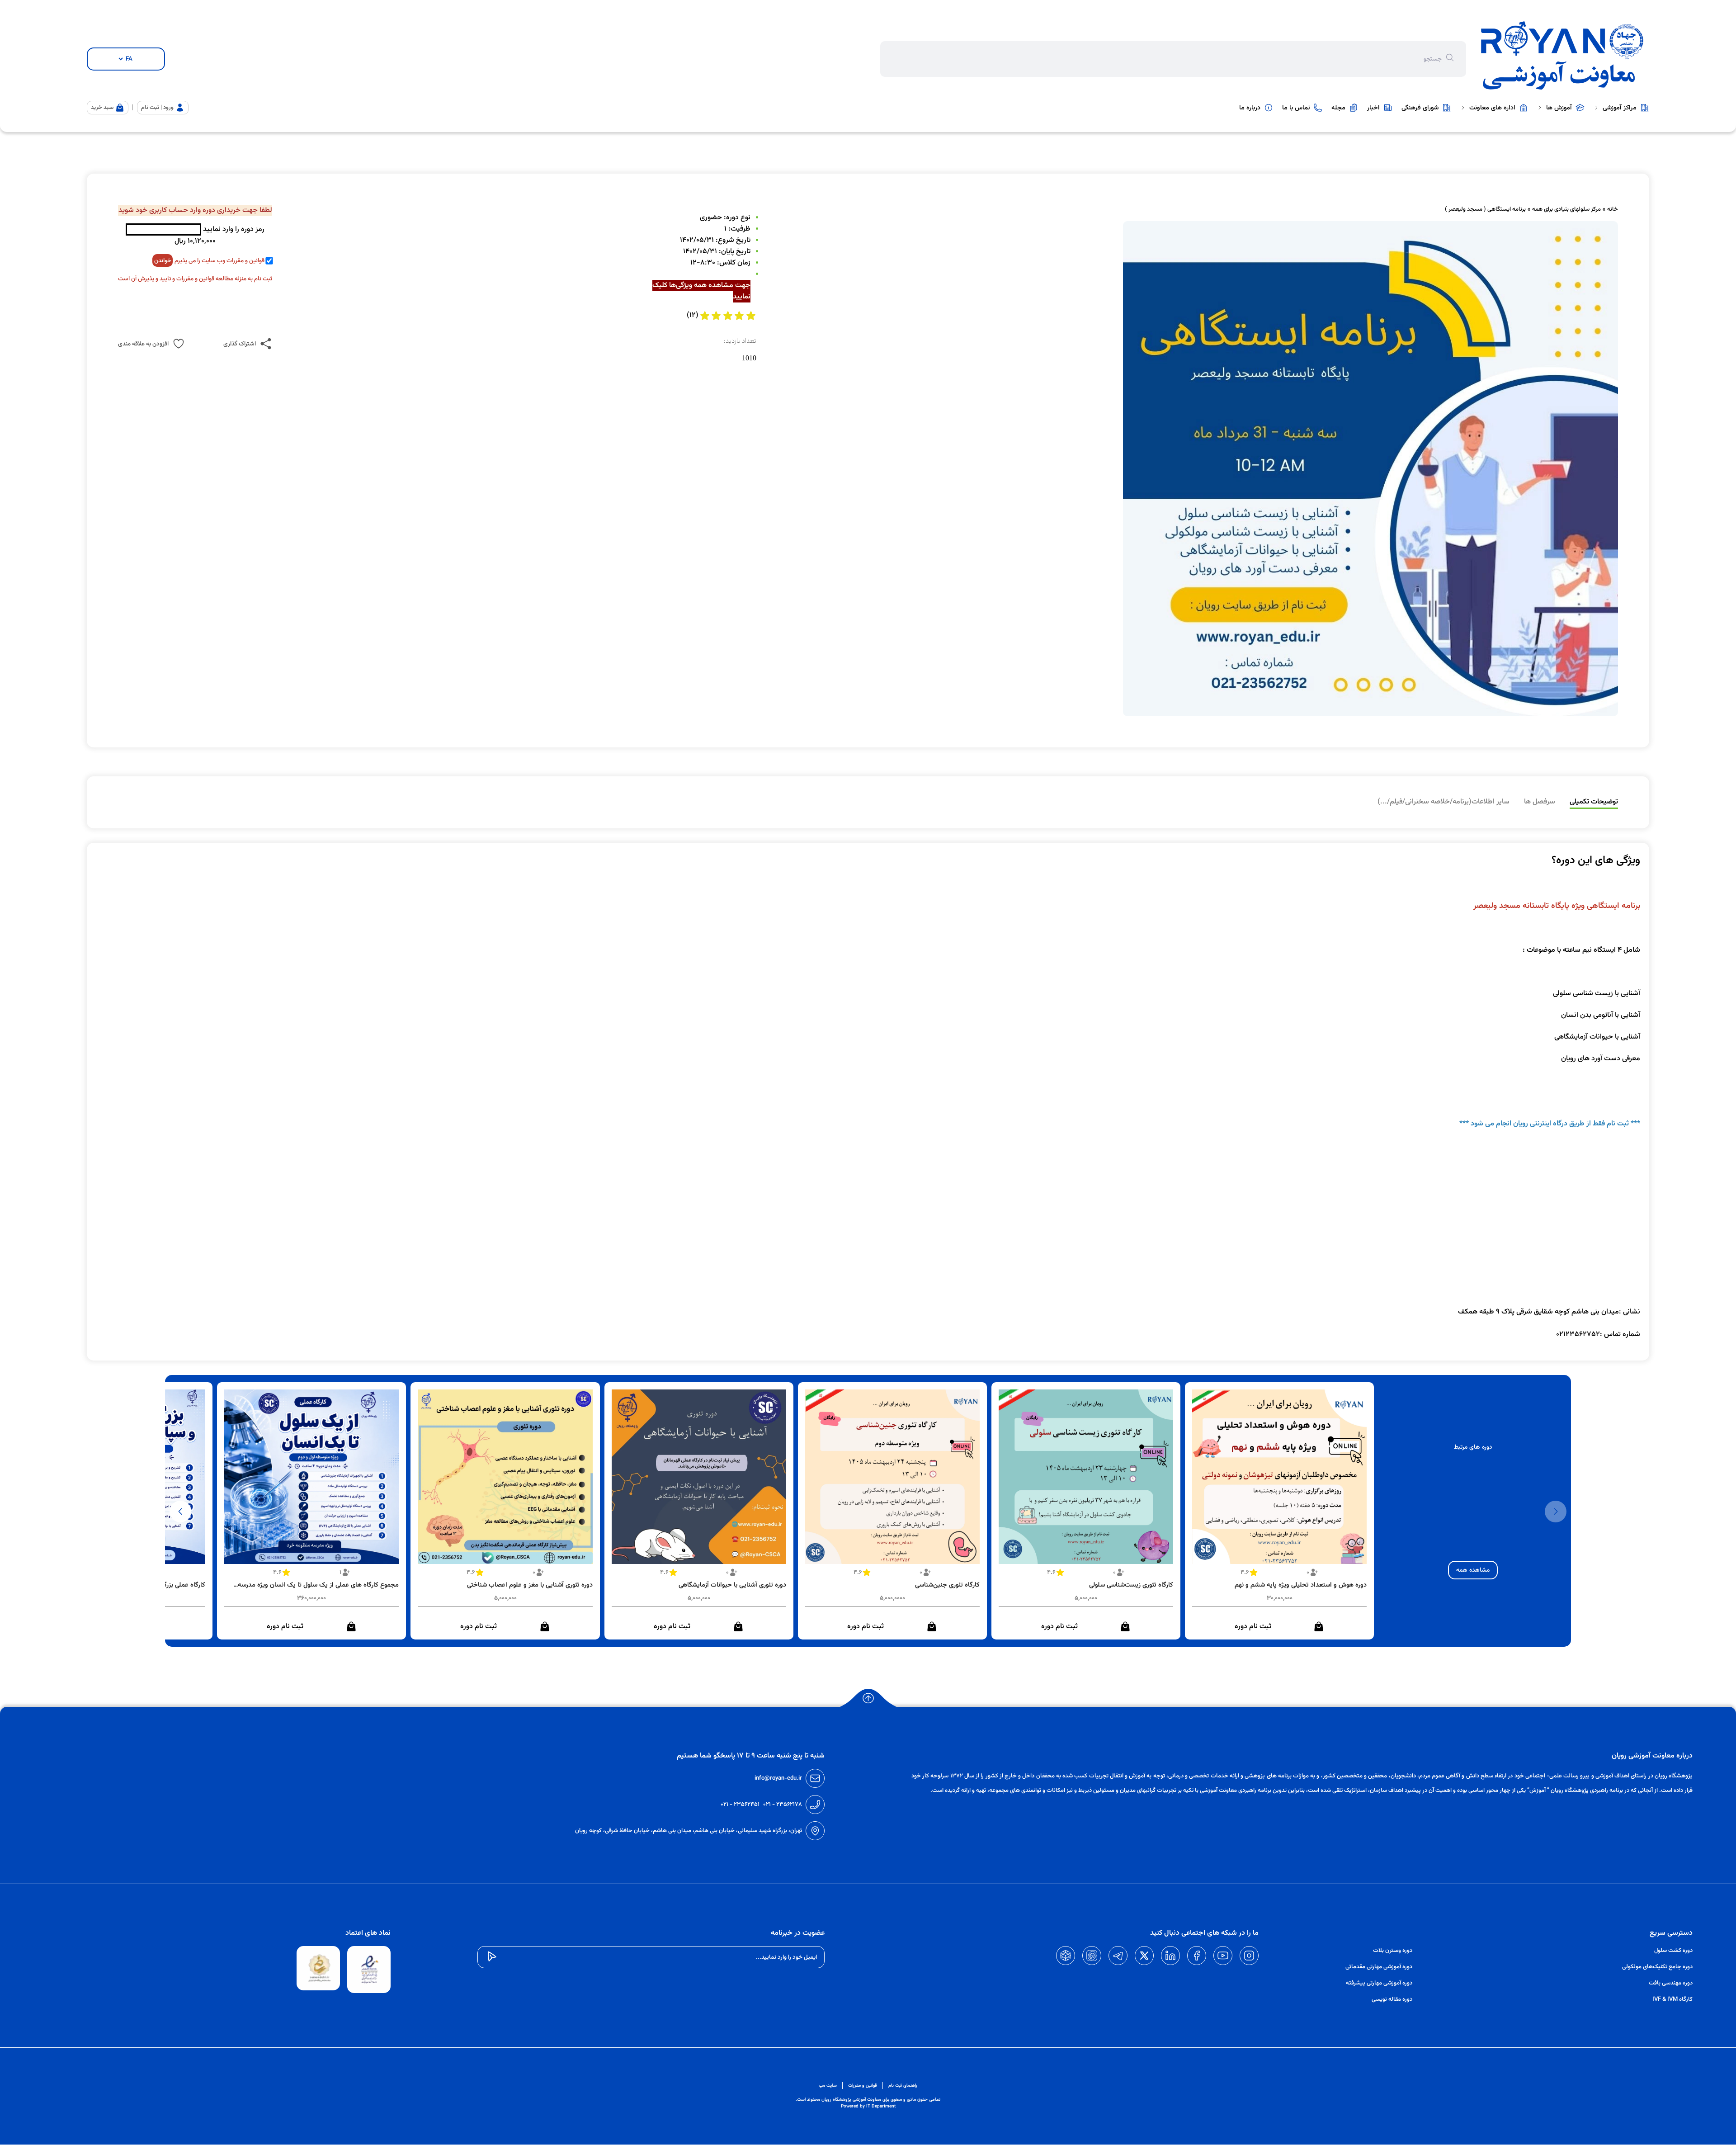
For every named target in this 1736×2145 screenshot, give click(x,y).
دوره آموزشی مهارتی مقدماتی (1379, 1967)
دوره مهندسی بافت (1671, 1983)
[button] (180, 1512)
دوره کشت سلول (1673, 1951)
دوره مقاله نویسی (1392, 1999)
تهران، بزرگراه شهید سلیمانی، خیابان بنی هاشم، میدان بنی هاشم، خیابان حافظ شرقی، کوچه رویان (689, 1831)
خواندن (163, 261)
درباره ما (1250, 108)
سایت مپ (828, 2086)
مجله (1338, 108)
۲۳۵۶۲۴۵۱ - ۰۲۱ (740, 1805)
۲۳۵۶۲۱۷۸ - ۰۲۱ (783, 1805)
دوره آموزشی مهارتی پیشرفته (1379, 1983)
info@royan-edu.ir (778, 1778)
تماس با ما (1296, 108)
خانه (1613, 209)
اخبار (1373, 108)
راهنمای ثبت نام (903, 2086)
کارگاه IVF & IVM (1672, 1999)
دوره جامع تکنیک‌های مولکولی (1657, 1967)
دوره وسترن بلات (1393, 1951)
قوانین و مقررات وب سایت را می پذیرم (219, 261)
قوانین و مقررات (863, 2086)
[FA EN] (126, 59)
